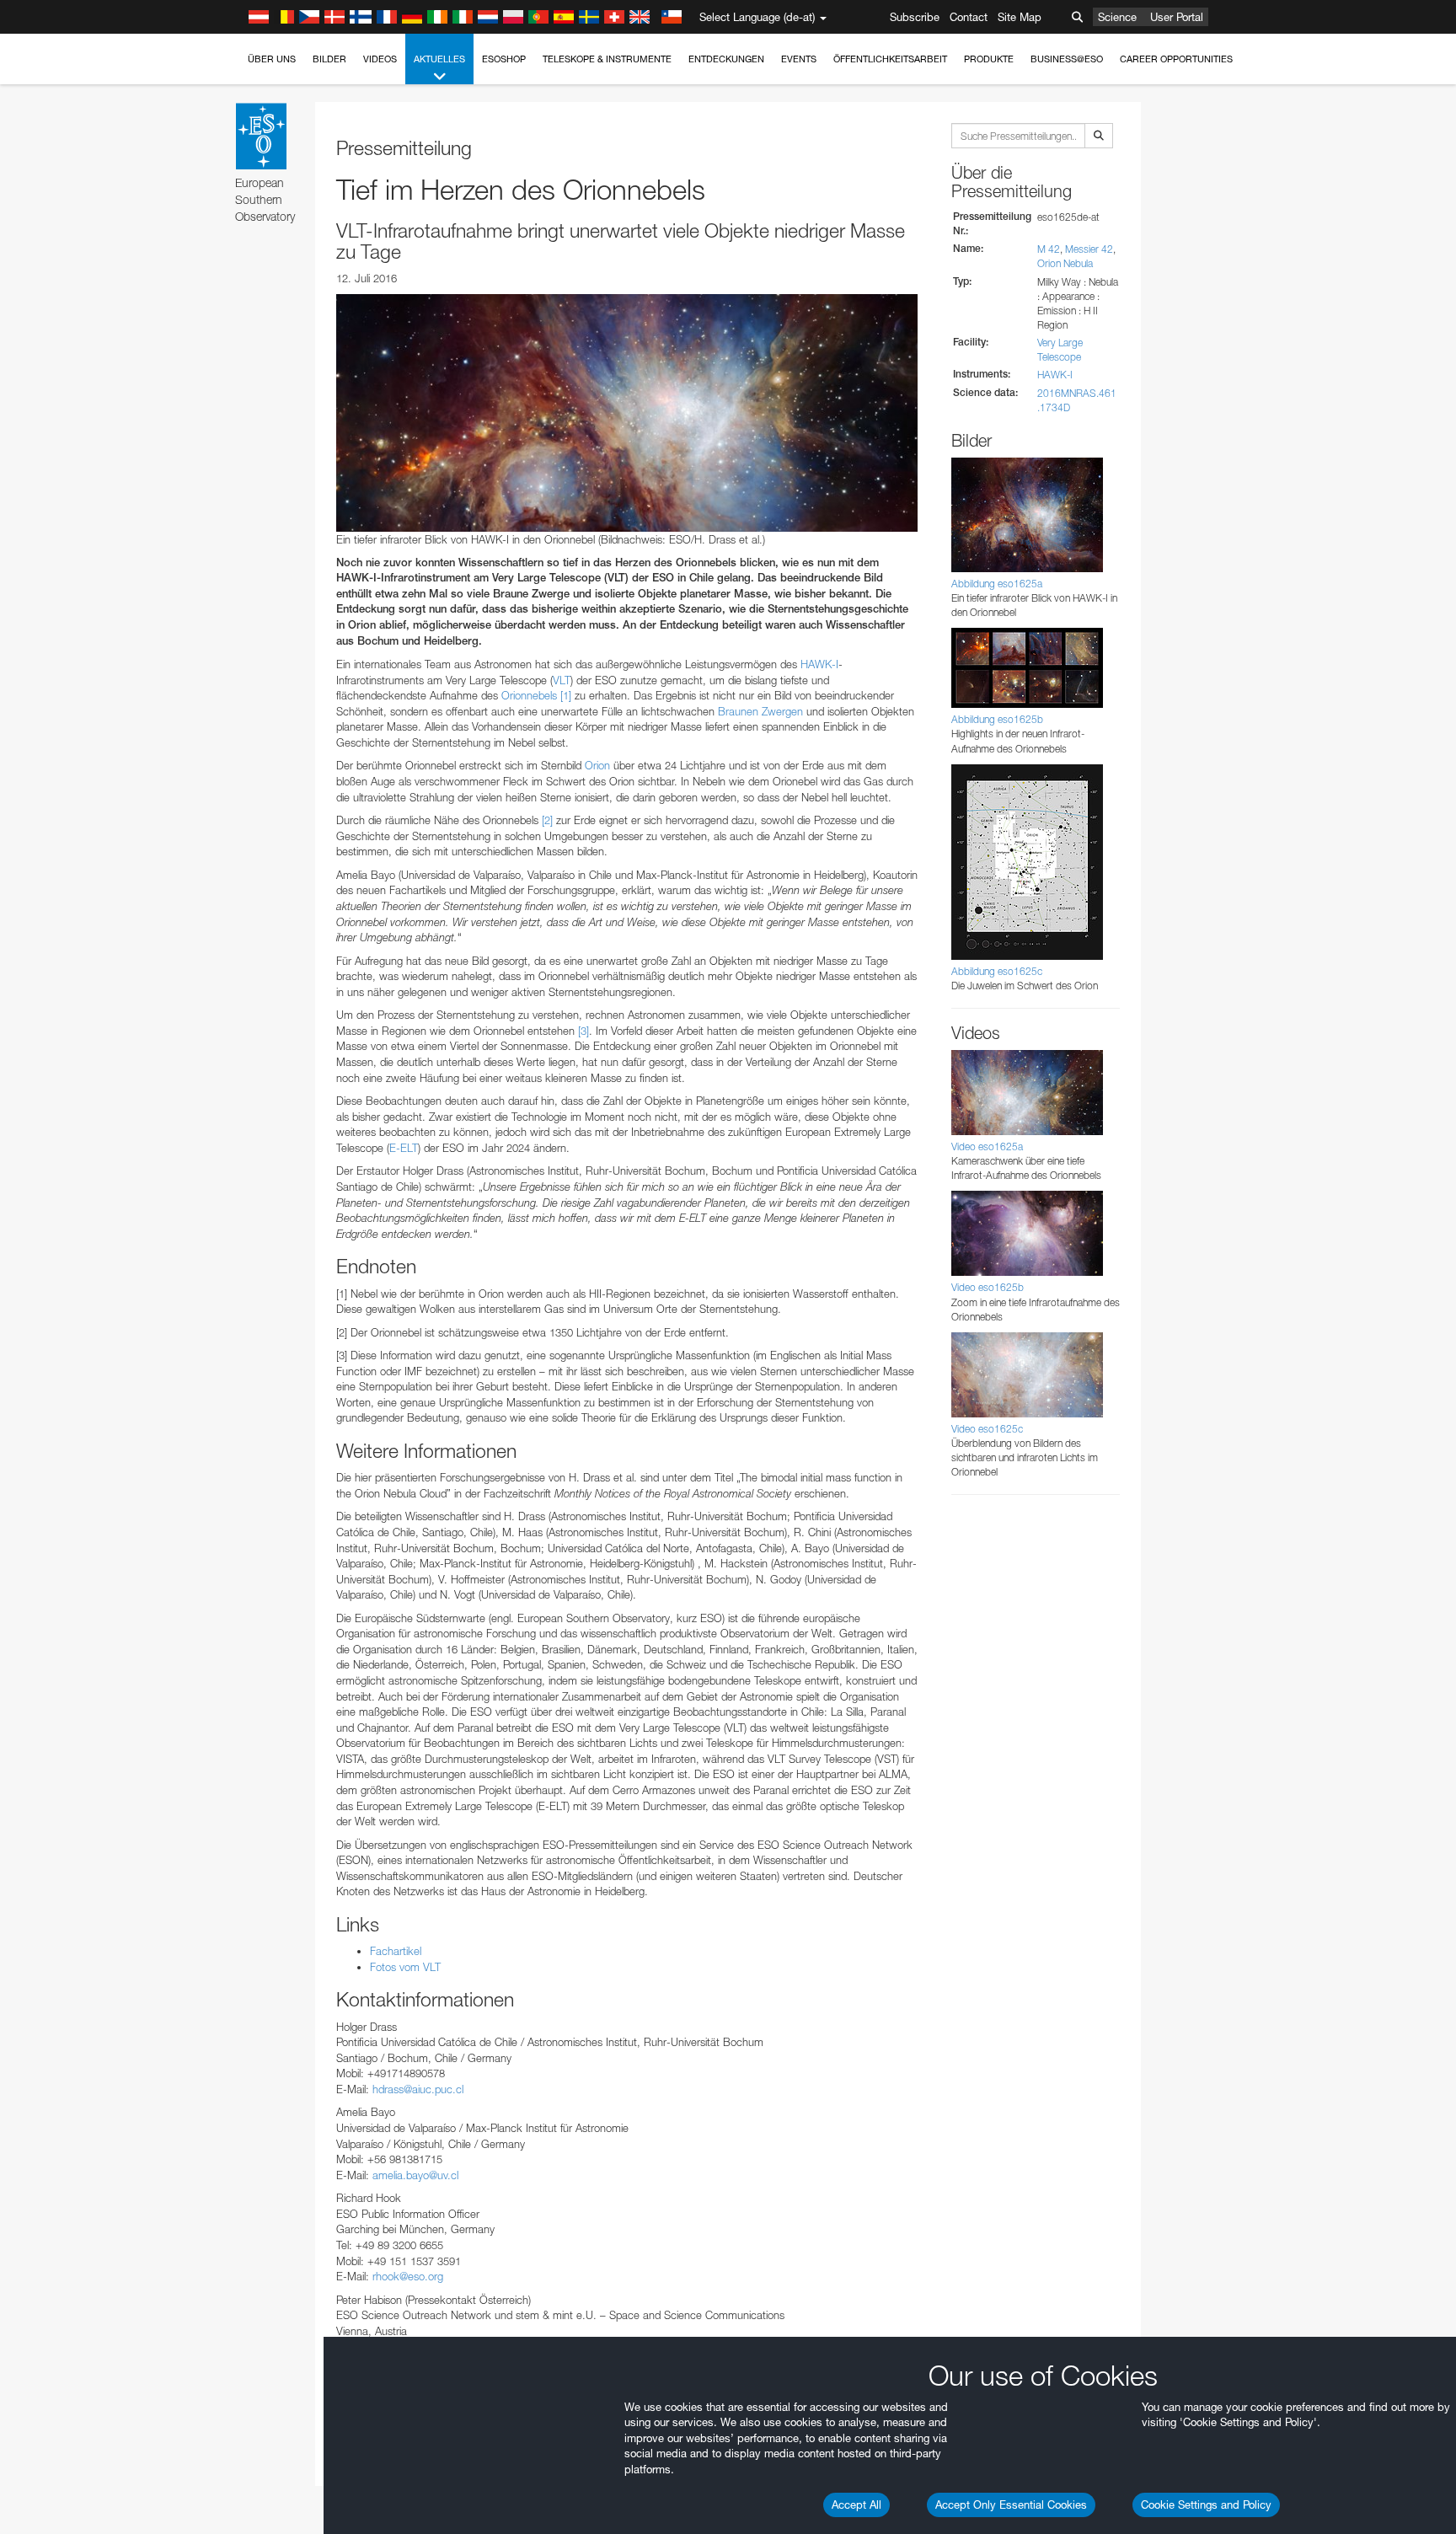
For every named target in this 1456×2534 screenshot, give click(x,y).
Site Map (1020, 17)
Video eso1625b (988, 1287)
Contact (969, 17)
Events (799, 59)
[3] (583, 1031)
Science (1117, 17)
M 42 (1049, 249)
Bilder (329, 59)
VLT (562, 680)
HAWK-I (819, 664)
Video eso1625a (987, 1146)
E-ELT (404, 1148)
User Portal (1177, 17)
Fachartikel (396, 1951)
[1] (566, 695)
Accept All (856, 2505)
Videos (380, 59)
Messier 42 (1089, 249)
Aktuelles (439, 59)
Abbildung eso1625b (997, 719)
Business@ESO (1067, 59)
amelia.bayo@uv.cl (415, 2175)
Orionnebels (529, 695)
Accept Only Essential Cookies (1011, 2505)
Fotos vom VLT (405, 1967)
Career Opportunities (1176, 59)
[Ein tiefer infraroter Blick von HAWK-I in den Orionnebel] (627, 413)
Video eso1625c (987, 1429)
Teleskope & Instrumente (607, 59)
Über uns (272, 59)
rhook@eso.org (408, 2276)
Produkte (989, 59)
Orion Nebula (1065, 263)
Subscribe (915, 17)
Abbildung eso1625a (997, 584)
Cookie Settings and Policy (1206, 2505)
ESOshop (504, 59)
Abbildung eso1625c (997, 971)
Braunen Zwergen (760, 711)
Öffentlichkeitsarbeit (890, 59)
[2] (547, 820)
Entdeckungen (726, 59)
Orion (597, 765)
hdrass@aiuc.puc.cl (418, 2089)
